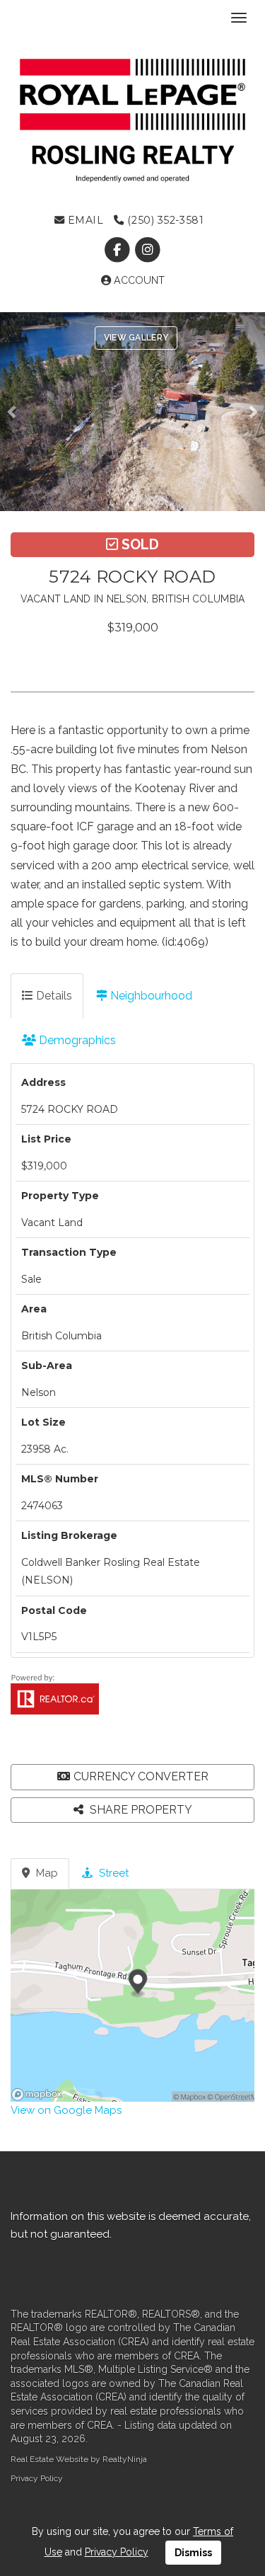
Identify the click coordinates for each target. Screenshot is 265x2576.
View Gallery (136, 338)
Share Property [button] (140, 1810)
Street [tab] (112, 1873)
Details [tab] (53, 996)
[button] (16, 412)
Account (138, 280)
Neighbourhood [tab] (150, 996)
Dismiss (193, 2553)
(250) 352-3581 (164, 220)
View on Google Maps (66, 2110)
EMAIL (84, 220)
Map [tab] (46, 1873)
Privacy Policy (37, 2478)
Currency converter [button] (141, 1776)
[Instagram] (148, 250)
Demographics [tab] (76, 1040)
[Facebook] (118, 250)
